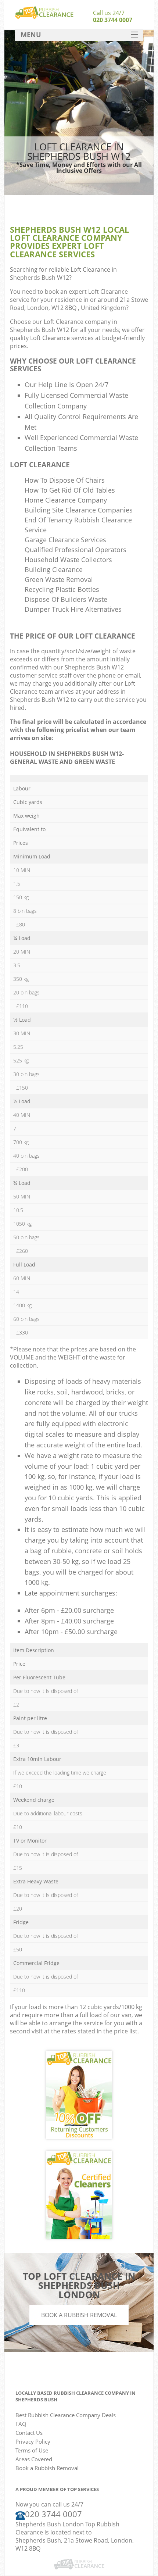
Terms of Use (32, 2450)
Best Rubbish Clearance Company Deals (66, 2415)
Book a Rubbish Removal (79, 2315)
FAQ (21, 2424)
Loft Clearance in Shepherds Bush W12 (63, 274)
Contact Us (29, 2433)
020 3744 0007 (113, 20)
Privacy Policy (33, 2441)
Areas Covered (34, 2459)
